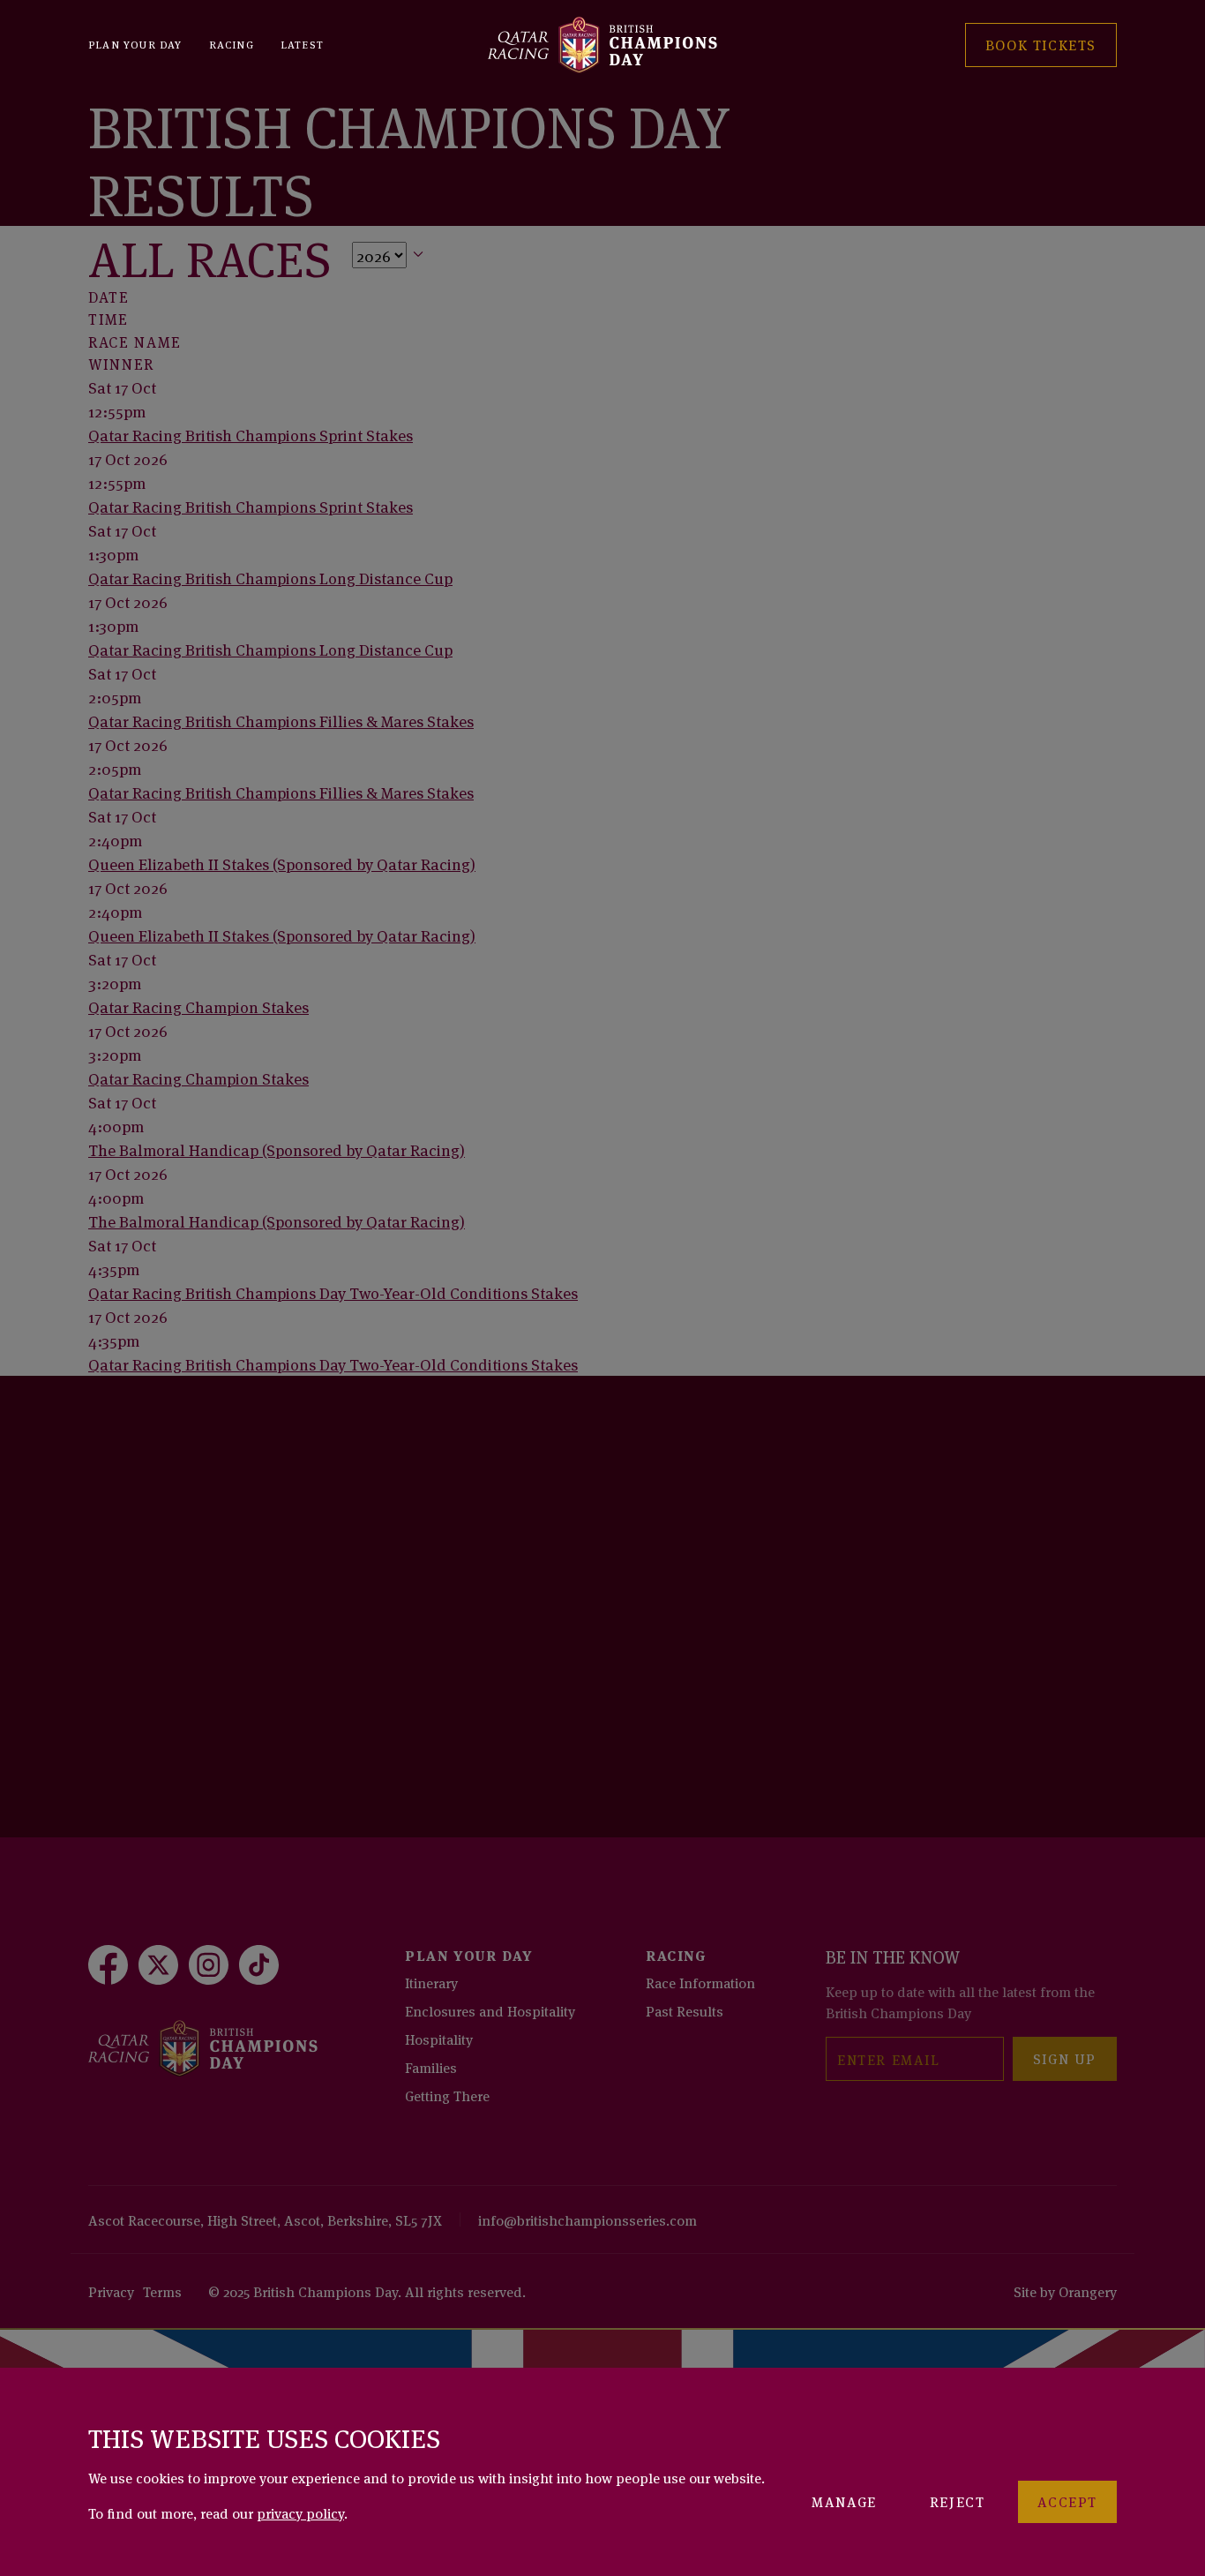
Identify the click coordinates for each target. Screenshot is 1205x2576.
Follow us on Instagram (214, 1704)
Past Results (685, 2010)
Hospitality (439, 2039)
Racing (232, 44)
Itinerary (431, 1982)
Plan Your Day (135, 44)
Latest (302, 44)
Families (431, 2067)
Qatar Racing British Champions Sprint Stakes (251, 434)
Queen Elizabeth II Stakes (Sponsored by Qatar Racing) (282, 863)
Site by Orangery (1065, 2291)
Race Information (700, 1982)
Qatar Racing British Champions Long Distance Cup (270, 577)
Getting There (447, 2095)
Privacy (111, 2291)
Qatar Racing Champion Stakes (198, 1006)
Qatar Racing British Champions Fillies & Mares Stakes (281, 720)
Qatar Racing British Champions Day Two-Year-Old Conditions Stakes (333, 1292)
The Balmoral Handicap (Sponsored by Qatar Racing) (277, 1149)
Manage (844, 2501)
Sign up (1065, 2058)
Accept (1067, 2501)
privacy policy (300, 2512)
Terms (162, 2291)
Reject (958, 2501)
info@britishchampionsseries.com (588, 2219)
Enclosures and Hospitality (490, 2010)
